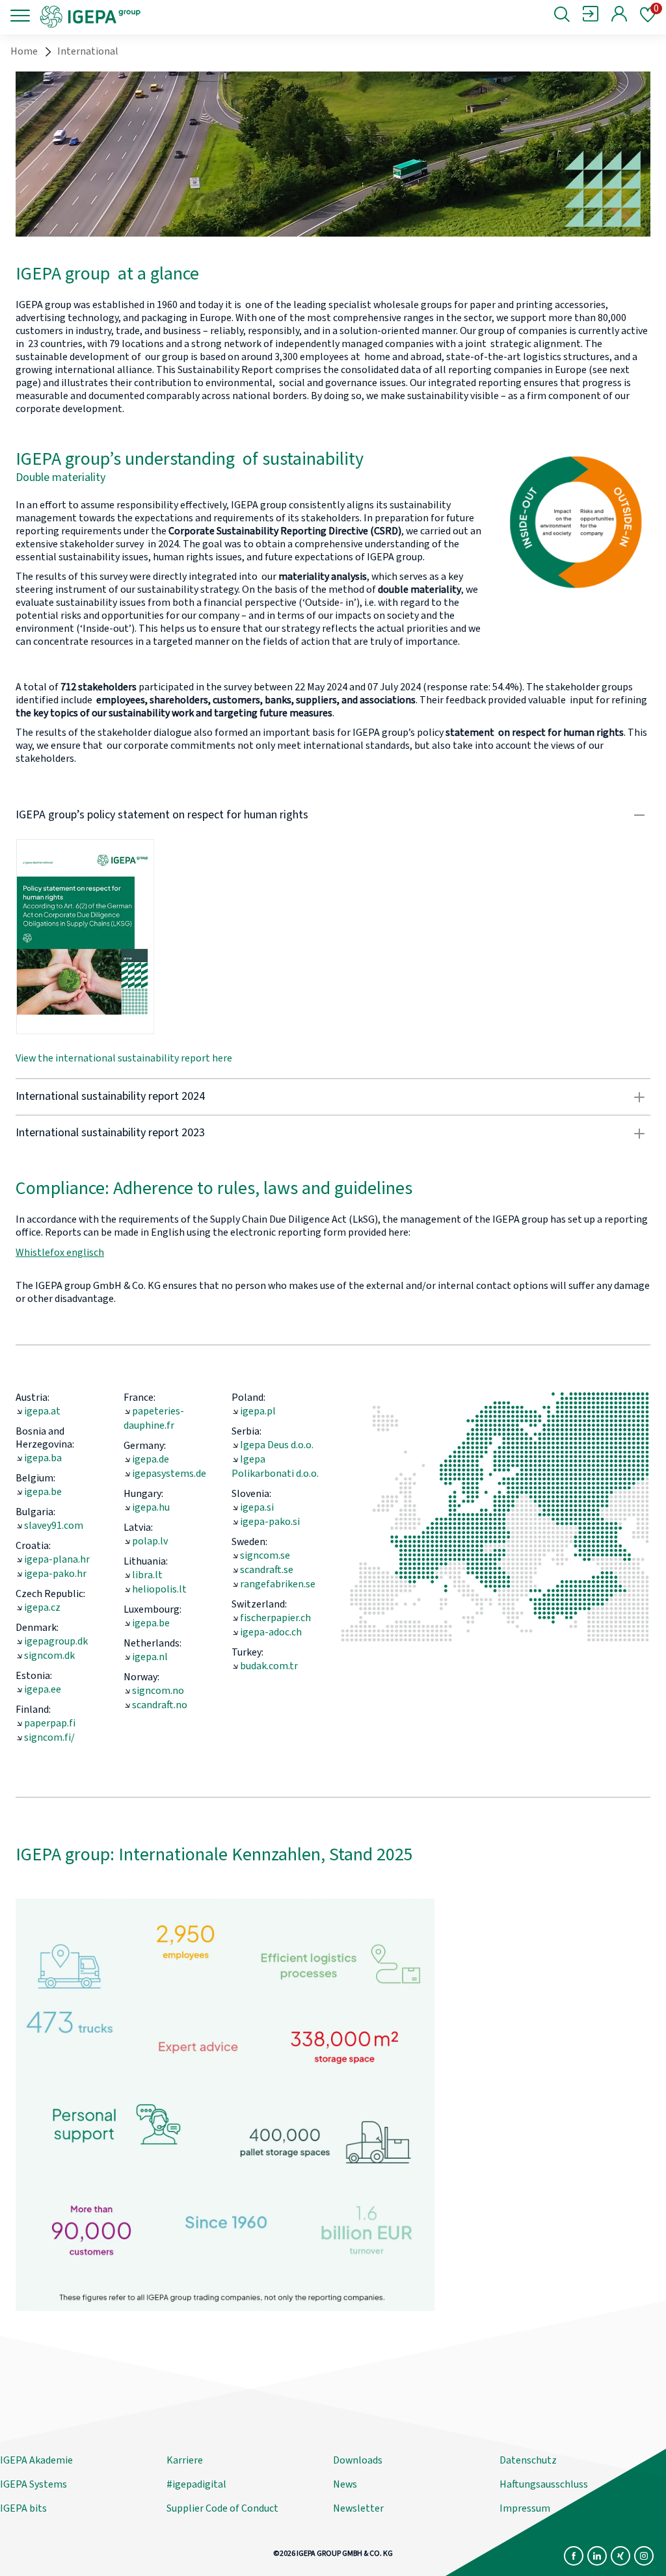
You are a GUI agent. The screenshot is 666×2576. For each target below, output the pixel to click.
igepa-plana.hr (57, 1559)
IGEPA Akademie (36, 2460)
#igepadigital (196, 2484)
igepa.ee (43, 1689)
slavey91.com (54, 1526)
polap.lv (150, 1541)
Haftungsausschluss (544, 2484)
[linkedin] (597, 2556)
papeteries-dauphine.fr (154, 1418)
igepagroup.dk (56, 1641)
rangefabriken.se (278, 1584)
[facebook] (574, 2556)
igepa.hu (151, 1507)
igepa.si (257, 1507)
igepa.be (43, 1492)
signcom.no (158, 1691)
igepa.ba (43, 1458)
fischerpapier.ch (275, 1618)
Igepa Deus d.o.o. (277, 1445)
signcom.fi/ (49, 1737)
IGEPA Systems (33, 2484)
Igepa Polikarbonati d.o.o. (275, 1466)
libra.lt (147, 1575)
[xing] (620, 2556)
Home (24, 51)
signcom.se (265, 1555)
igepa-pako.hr (55, 1574)
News (345, 2484)
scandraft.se (267, 1570)
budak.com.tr (269, 1666)
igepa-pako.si (270, 1522)
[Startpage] (146, 16)
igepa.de (151, 1459)
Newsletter (358, 2508)
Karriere (185, 2460)
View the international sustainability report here (124, 1058)
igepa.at (42, 1411)
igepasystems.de (169, 1474)
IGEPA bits (23, 2508)
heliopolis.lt (159, 1589)
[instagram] (644, 2556)
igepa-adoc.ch (271, 1632)
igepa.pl (258, 1411)
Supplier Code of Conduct (222, 2508)
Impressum (525, 2508)
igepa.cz (42, 1607)
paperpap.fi (50, 1723)
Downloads (358, 2460)
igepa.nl (150, 1657)
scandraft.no (160, 1705)
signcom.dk (49, 1656)
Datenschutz (528, 2460)
